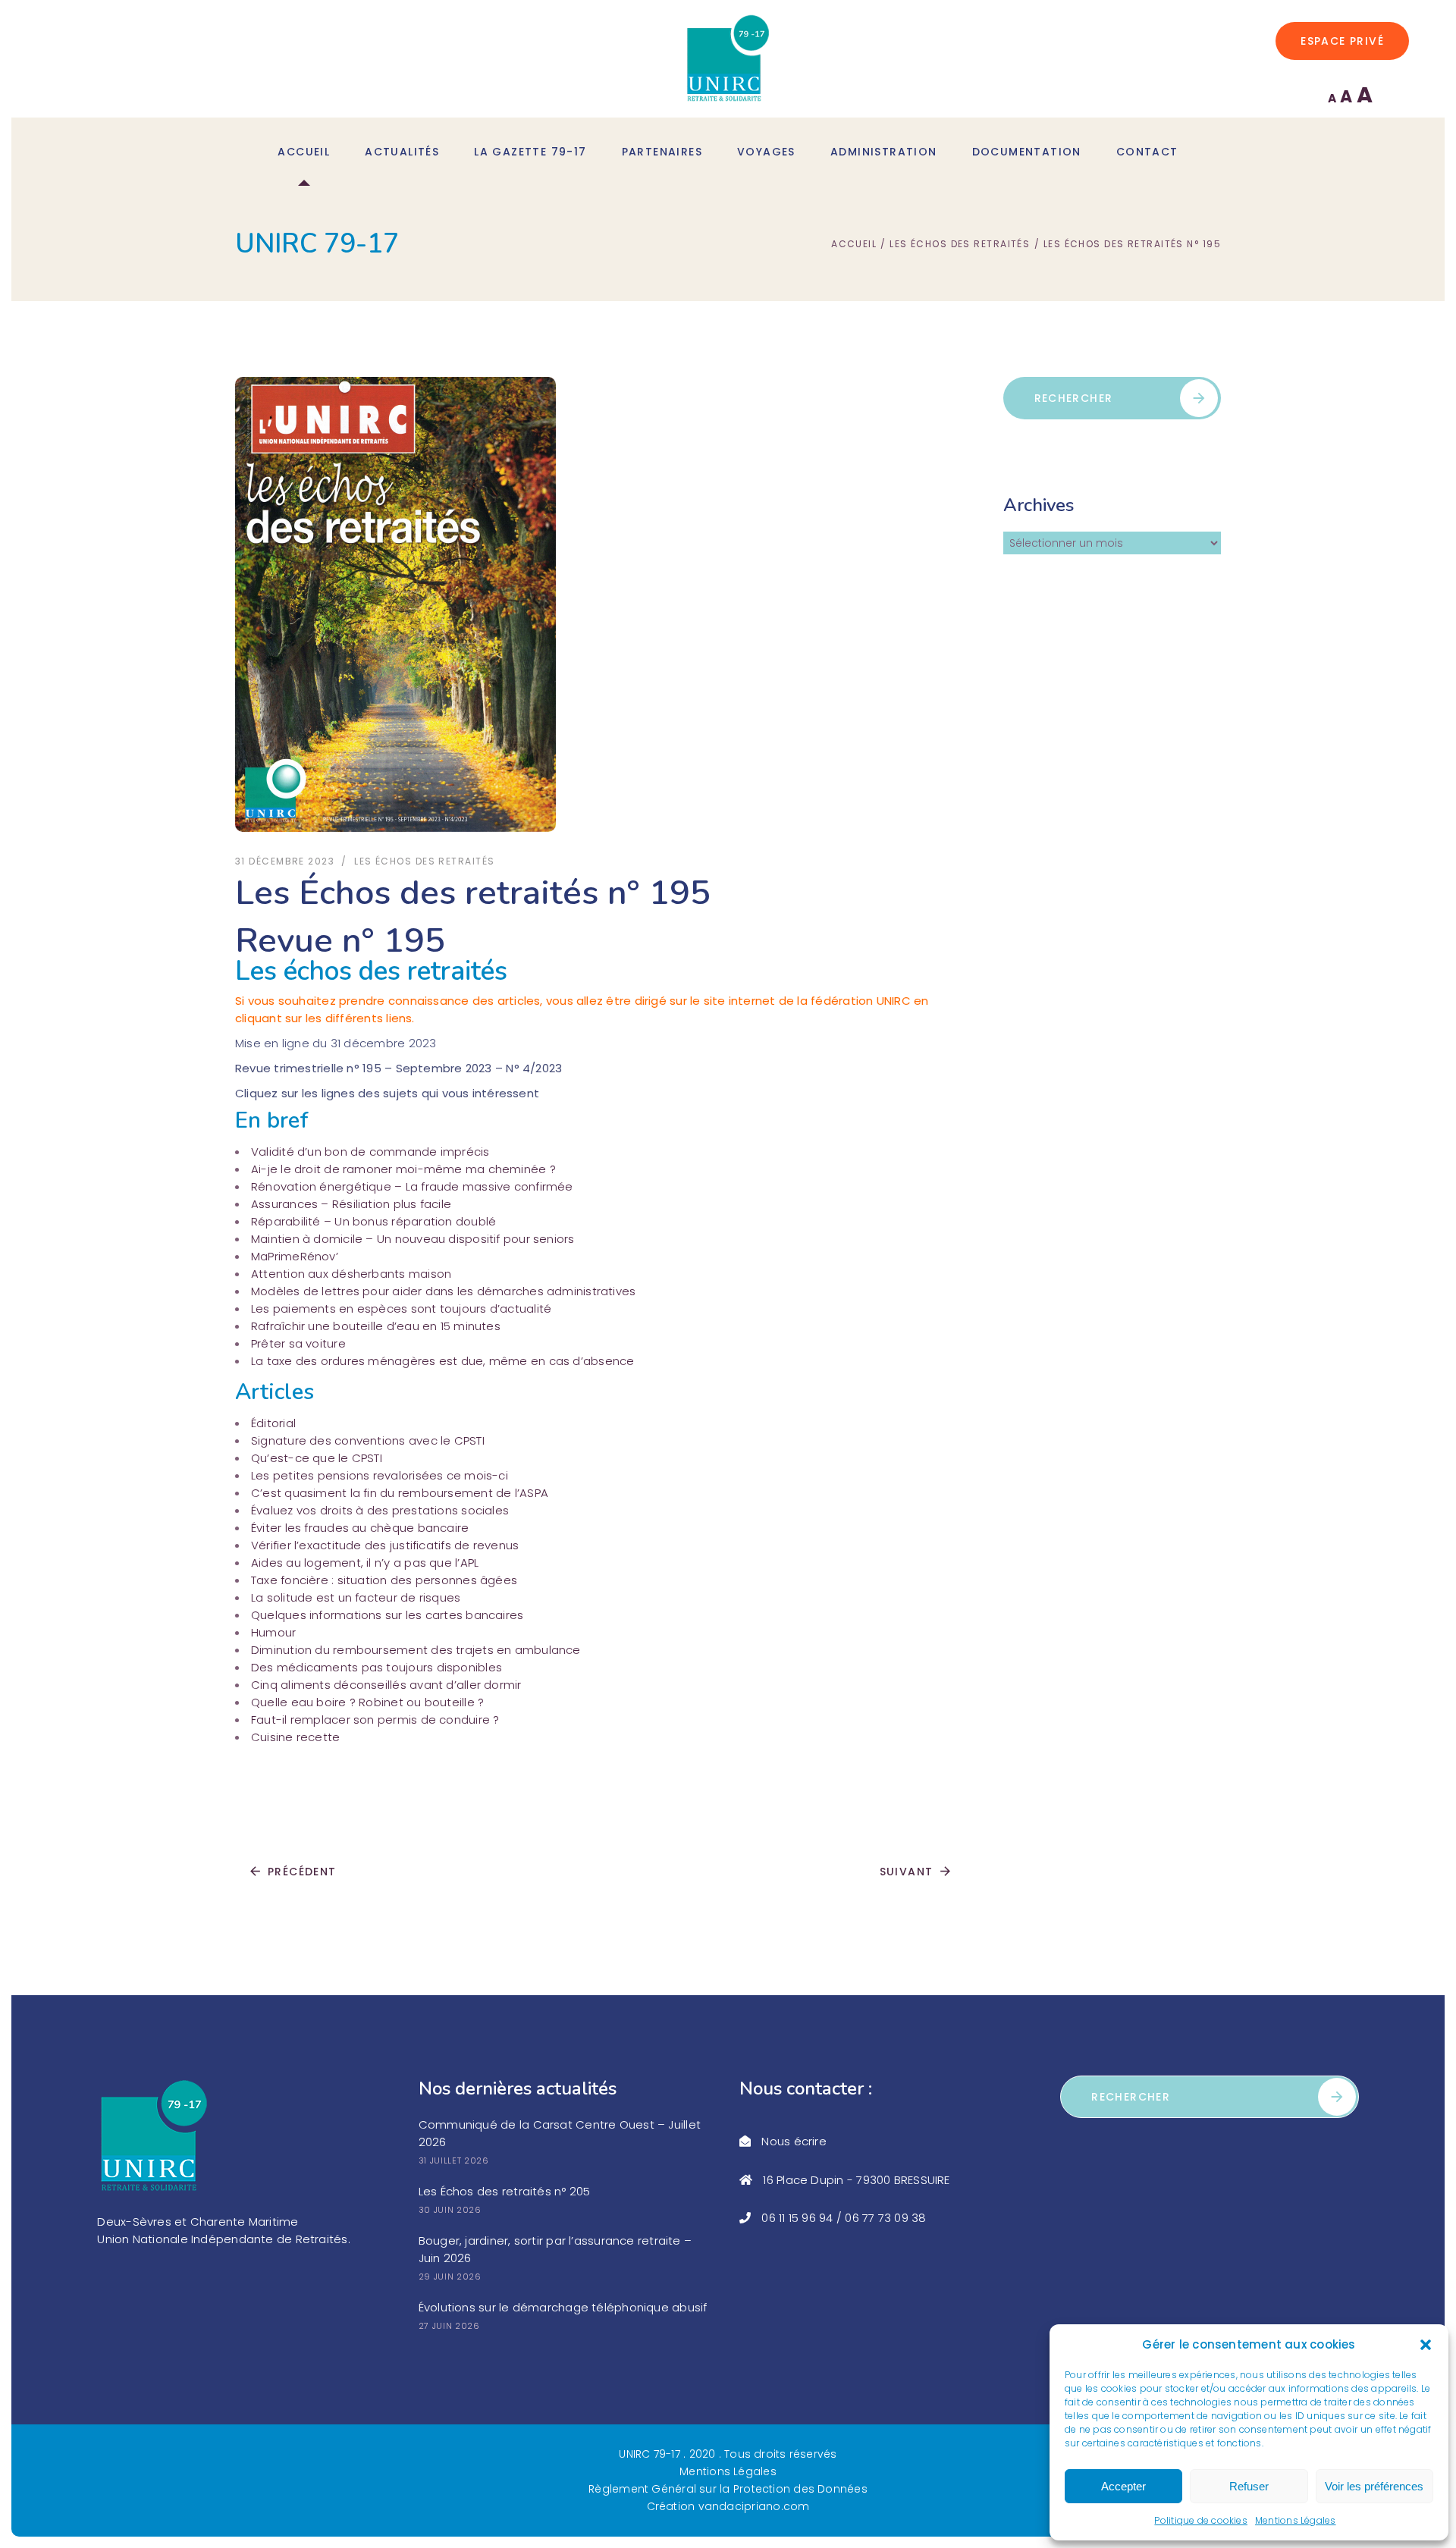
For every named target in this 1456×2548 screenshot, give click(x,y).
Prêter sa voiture (298, 1343)
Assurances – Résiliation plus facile (351, 1204)
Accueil (854, 244)
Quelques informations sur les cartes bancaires (387, 1615)
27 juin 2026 (449, 2326)
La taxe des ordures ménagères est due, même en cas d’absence (443, 1361)
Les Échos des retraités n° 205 (505, 2191)
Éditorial (273, 1423)
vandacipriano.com (754, 2506)
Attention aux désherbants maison (351, 1274)
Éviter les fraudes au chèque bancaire (360, 1528)
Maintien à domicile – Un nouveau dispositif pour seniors (413, 1239)
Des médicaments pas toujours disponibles (377, 1667)
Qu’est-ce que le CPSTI (317, 1458)
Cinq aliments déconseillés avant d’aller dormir (386, 1685)
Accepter (1123, 2486)
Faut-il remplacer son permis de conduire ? (375, 1720)
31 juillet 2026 (454, 2160)
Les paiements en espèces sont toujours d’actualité (401, 1309)
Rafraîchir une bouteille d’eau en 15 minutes (376, 1326)
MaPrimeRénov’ (295, 1256)
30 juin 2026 (450, 2210)
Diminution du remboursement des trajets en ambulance (416, 1650)
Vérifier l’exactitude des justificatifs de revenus (385, 1545)
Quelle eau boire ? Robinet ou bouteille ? (367, 1702)
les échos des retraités (960, 244)
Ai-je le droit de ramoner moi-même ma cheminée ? (403, 1169)
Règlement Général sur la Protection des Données (728, 2489)
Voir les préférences (1374, 2486)
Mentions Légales (1296, 2520)
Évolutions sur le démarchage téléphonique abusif (563, 2307)
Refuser (1249, 2486)
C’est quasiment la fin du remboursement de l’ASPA (400, 1493)
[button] (1426, 2345)
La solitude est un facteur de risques (356, 1597)
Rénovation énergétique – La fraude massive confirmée (412, 1186)
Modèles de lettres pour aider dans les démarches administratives (443, 1291)
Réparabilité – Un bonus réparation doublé (373, 1221)
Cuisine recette (295, 1737)
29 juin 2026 (450, 2277)
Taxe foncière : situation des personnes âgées (384, 1580)
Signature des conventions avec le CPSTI (368, 1440)
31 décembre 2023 (285, 861)
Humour (273, 1632)
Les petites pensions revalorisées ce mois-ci (380, 1475)
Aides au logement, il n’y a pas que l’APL (365, 1563)
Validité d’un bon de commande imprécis (370, 1152)
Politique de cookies (1201, 2520)
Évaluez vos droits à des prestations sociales (380, 1510)
